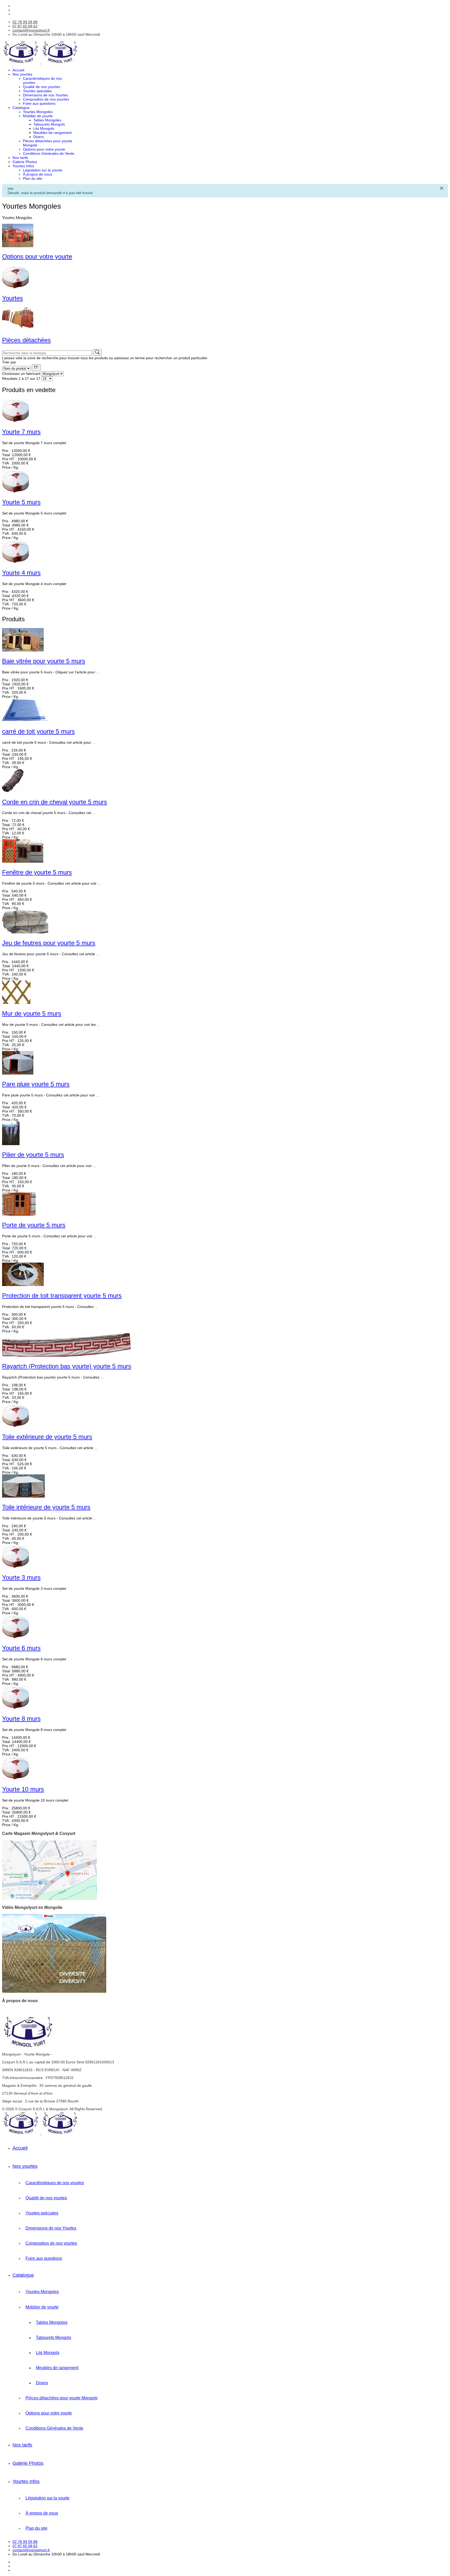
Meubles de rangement (52, 133)
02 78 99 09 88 (25, 22)
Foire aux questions (39, 103)
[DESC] (36, 368)
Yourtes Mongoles (38, 112)
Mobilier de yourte (38, 116)
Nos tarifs (20, 158)
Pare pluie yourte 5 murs (36, 1084)
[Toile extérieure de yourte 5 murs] (15, 1426)
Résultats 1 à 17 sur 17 (21, 378)
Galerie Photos (25, 162)
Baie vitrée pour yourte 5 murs (44, 661)
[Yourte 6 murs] (15, 1637)
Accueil (18, 70)
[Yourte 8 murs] (15, 1708)
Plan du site (33, 178)
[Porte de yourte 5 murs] (19, 1214)
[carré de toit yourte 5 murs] (25, 721)
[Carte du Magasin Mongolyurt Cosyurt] (49, 1899)
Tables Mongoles (47, 120)
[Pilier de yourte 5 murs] (11, 1144)
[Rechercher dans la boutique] (97, 352)
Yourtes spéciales (37, 91)
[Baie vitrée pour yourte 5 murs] (23, 650)
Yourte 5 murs (21, 502)
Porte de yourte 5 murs (34, 1225)
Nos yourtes (22, 74)
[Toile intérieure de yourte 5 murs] (23, 1496)
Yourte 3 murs (21, 1577)
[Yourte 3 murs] (15, 1567)
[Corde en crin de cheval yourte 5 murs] (13, 791)
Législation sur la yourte (43, 170)
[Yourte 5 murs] (15, 492)
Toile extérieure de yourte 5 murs (47, 1437)
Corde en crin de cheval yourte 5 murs (55, 802)
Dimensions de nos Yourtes (45, 95)
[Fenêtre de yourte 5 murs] (23, 861)
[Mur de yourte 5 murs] (16, 1003)
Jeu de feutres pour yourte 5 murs (49, 943)
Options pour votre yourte (44, 149)
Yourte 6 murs (21, 1648)
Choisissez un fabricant (21, 374)
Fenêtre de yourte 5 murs (37, 872)
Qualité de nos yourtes (42, 87)
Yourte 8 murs (21, 1719)
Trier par (9, 362)
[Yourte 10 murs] (15, 1778)
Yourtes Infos (23, 166)
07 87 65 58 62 (25, 26)
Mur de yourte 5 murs (32, 1013)
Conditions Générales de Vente (49, 153)
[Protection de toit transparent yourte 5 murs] (23, 1285)
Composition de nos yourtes (46, 99)
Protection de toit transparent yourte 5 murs (62, 1296)
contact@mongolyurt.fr (31, 30)
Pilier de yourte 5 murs (33, 1155)
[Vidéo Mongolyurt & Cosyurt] (54, 1992)
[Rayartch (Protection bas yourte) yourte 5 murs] (66, 1355)
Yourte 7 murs (21, 432)
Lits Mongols (44, 128)
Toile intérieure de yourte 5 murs (46, 1507)
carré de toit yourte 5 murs (38, 731)
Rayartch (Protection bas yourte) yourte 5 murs (67, 1366)
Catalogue (21, 108)
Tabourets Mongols (49, 124)
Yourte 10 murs (23, 1789)
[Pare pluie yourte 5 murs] (18, 1073)
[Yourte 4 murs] (15, 562)
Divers (39, 137)
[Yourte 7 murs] (15, 421)
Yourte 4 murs (21, 573)
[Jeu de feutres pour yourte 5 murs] (25, 932)
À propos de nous (37, 174)
